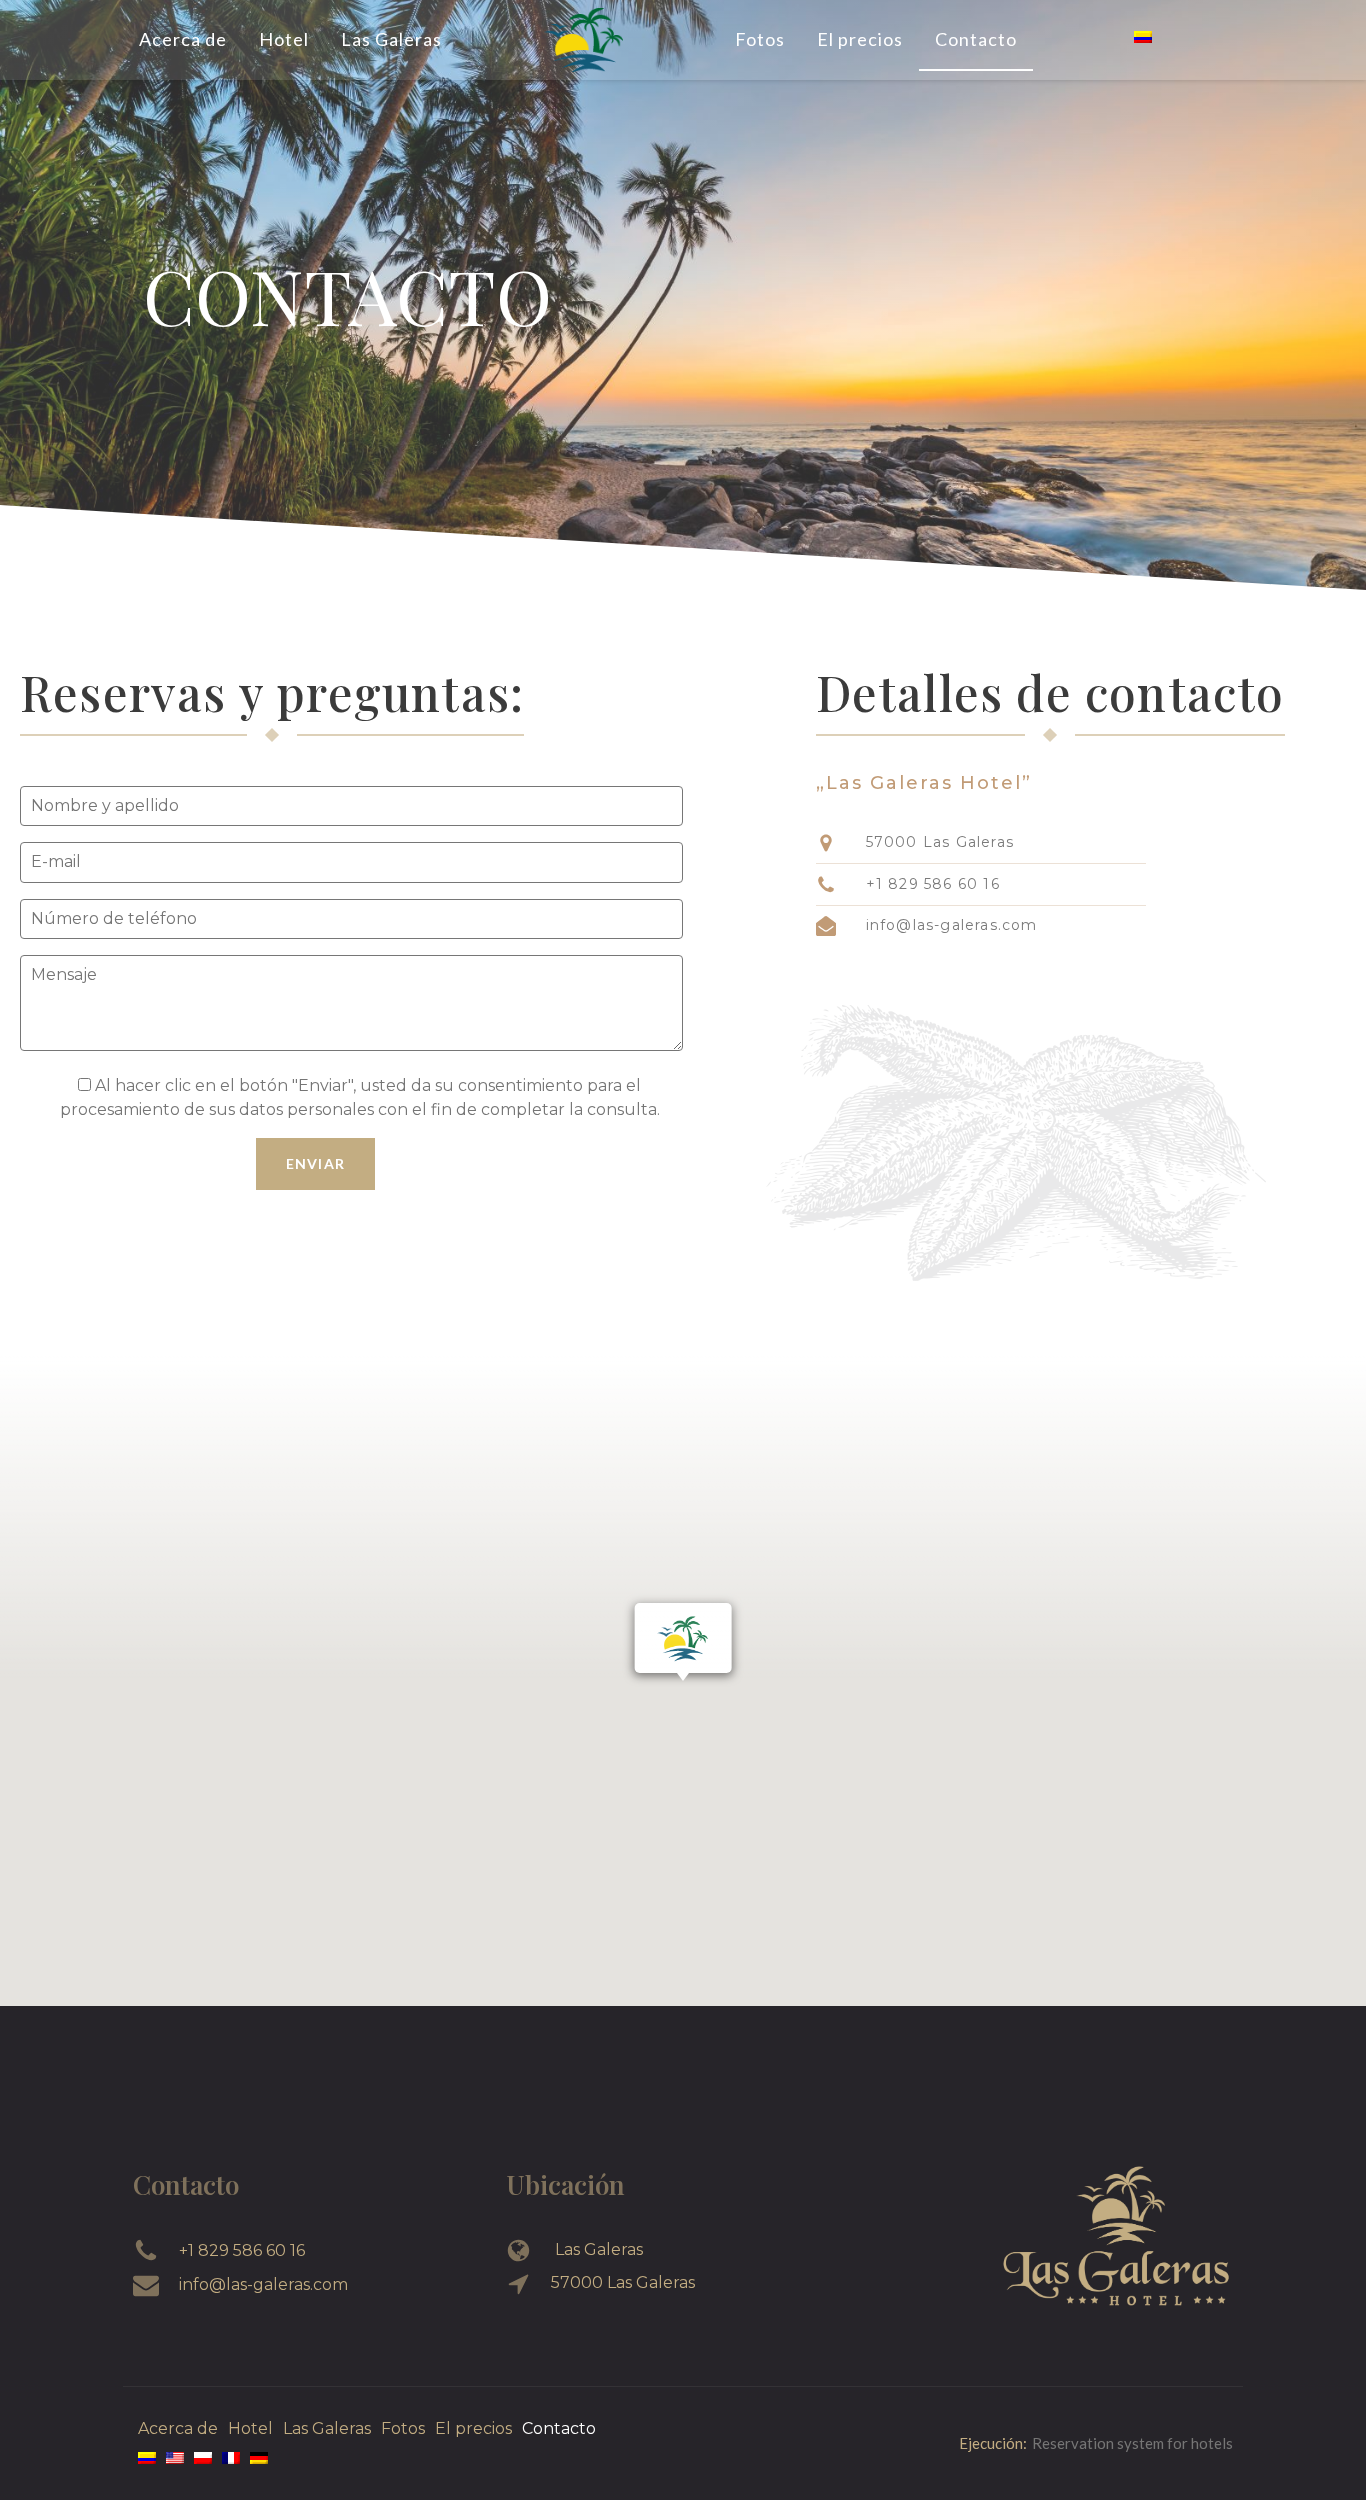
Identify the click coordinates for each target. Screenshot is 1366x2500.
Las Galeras (391, 39)
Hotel (284, 39)
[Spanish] (1143, 38)
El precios (860, 39)
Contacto (976, 39)
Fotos (760, 39)
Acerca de (183, 39)
